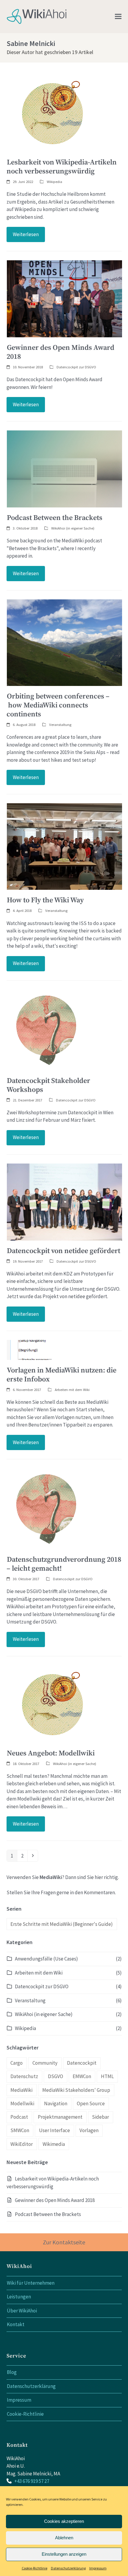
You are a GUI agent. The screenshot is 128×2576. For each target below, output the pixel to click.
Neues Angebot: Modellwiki (51, 1753)
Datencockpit (82, 2063)
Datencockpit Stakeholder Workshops (48, 1085)
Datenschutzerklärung (68, 2568)
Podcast (19, 2117)
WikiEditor (22, 2144)
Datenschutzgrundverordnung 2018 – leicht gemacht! (64, 1564)
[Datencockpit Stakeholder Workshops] (47, 1029)
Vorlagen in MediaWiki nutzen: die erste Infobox (61, 1375)
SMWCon (20, 2130)
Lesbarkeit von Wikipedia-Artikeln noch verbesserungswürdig (62, 167)
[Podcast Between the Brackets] (64, 468)
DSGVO (56, 2076)
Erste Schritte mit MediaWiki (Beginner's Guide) (62, 1924)
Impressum (98, 2568)
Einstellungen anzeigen (64, 2554)
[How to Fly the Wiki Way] (64, 846)
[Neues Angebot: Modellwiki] (53, 1704)
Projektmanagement (60, 2117)
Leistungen (19, 2297)
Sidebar (100, 2117)
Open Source (91, 2103)
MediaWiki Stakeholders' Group (76, 2090)
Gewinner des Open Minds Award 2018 (60, 352)
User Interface (54, 2130)
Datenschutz (24, 2076)
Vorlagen (89, 2130)
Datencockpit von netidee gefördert (64, 1251)
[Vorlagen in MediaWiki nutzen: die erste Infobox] (41, 1349)
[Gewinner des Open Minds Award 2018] (64, 298)
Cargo (17, 2063)
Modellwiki (22, 2103)
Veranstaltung (60, 724)
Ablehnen (64, 2538)
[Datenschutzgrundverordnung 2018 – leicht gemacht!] (47, 1508)
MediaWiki (21, 2090)
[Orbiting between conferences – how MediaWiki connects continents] (64, 642)
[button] (118, 17)
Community (45, 2063)
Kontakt (16, 2324)
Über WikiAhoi (22, 2311)
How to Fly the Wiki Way (45, 900)
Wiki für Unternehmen (31, 2283)
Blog (12, 2372)
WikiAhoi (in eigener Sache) (73, 528)
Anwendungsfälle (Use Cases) (46, 1959)
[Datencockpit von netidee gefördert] (64, 1201)
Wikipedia (54, 181)
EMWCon (82, 2076)
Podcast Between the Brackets (55, 518)
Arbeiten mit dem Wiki (72, 1389)
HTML (107, 2076)
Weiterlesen (26, 234)
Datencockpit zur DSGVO (76, 367)
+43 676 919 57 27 (32, 2481)
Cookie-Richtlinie (35, 2568)
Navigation (56, 2103)
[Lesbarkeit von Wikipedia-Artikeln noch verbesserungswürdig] (53, 113)
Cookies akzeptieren (64, 2521)
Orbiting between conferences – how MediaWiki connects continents (58, 705)
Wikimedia (54, 2144)
